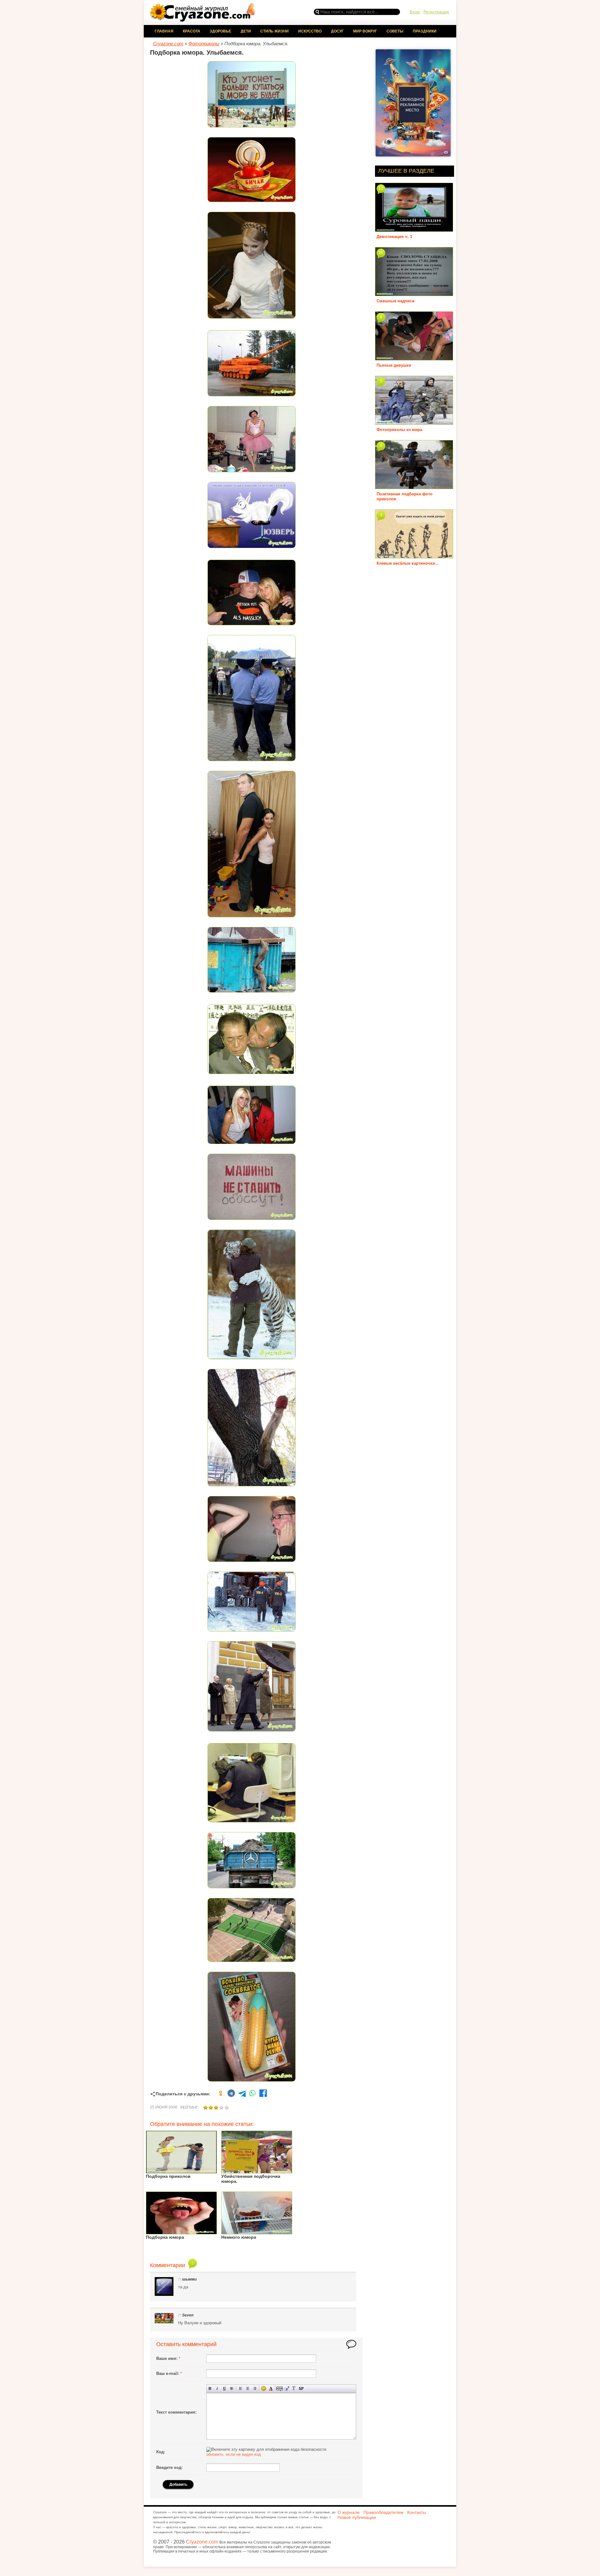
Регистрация (436, 12)
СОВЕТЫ (395, 31)
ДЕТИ (246, 31)
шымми (189, 2279)
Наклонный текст (217, 2388)
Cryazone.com (202, 2542)
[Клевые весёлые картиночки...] (414, 556)
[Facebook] (263, 2094)
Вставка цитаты (287, 2388)
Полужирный (210, 2388)
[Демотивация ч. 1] (414, 229)
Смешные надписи (395, 301)
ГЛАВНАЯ (164, 31)
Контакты (417, 2512)
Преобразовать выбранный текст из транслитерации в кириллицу (294, 2388)
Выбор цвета (271, 2388)
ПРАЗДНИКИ (425, 31)
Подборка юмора (165, 2237)
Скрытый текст (280, 2388)
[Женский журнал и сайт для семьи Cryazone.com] (203, 20)
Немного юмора (239, 2237)
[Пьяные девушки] (414, 358)
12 (381, 188)
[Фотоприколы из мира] (414, 422)
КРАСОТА (192, 31)
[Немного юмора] (257, 2232)
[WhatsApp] (252, 2094)
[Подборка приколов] (181, 2171)
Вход (415, 12)
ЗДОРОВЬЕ (220, 31)
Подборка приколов (168, 2176)
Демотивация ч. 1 (394, 237)
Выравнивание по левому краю (240, 2388)
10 (381, 253)
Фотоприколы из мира (399, 430)
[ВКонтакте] (231, 2094)
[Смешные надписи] (414, 294)
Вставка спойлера (301, 2388)
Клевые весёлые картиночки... (408, 563)
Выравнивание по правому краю (255, 2388)
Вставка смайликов (264, 2388)
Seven (188, 2315)
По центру (248, 2388)
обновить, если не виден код (234, 2454)
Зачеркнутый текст (232, 2388)
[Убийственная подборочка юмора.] (257, 2171)
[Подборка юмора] (181, 2232)
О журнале (349, 2512)
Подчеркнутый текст (225, 2388)
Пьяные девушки (394, 365)
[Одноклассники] (221, 2094)
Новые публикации (357, 2517)
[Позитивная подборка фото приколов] (414, 487)
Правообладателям (383, 2512)
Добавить (178, 2484)
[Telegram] (242, 2094)
